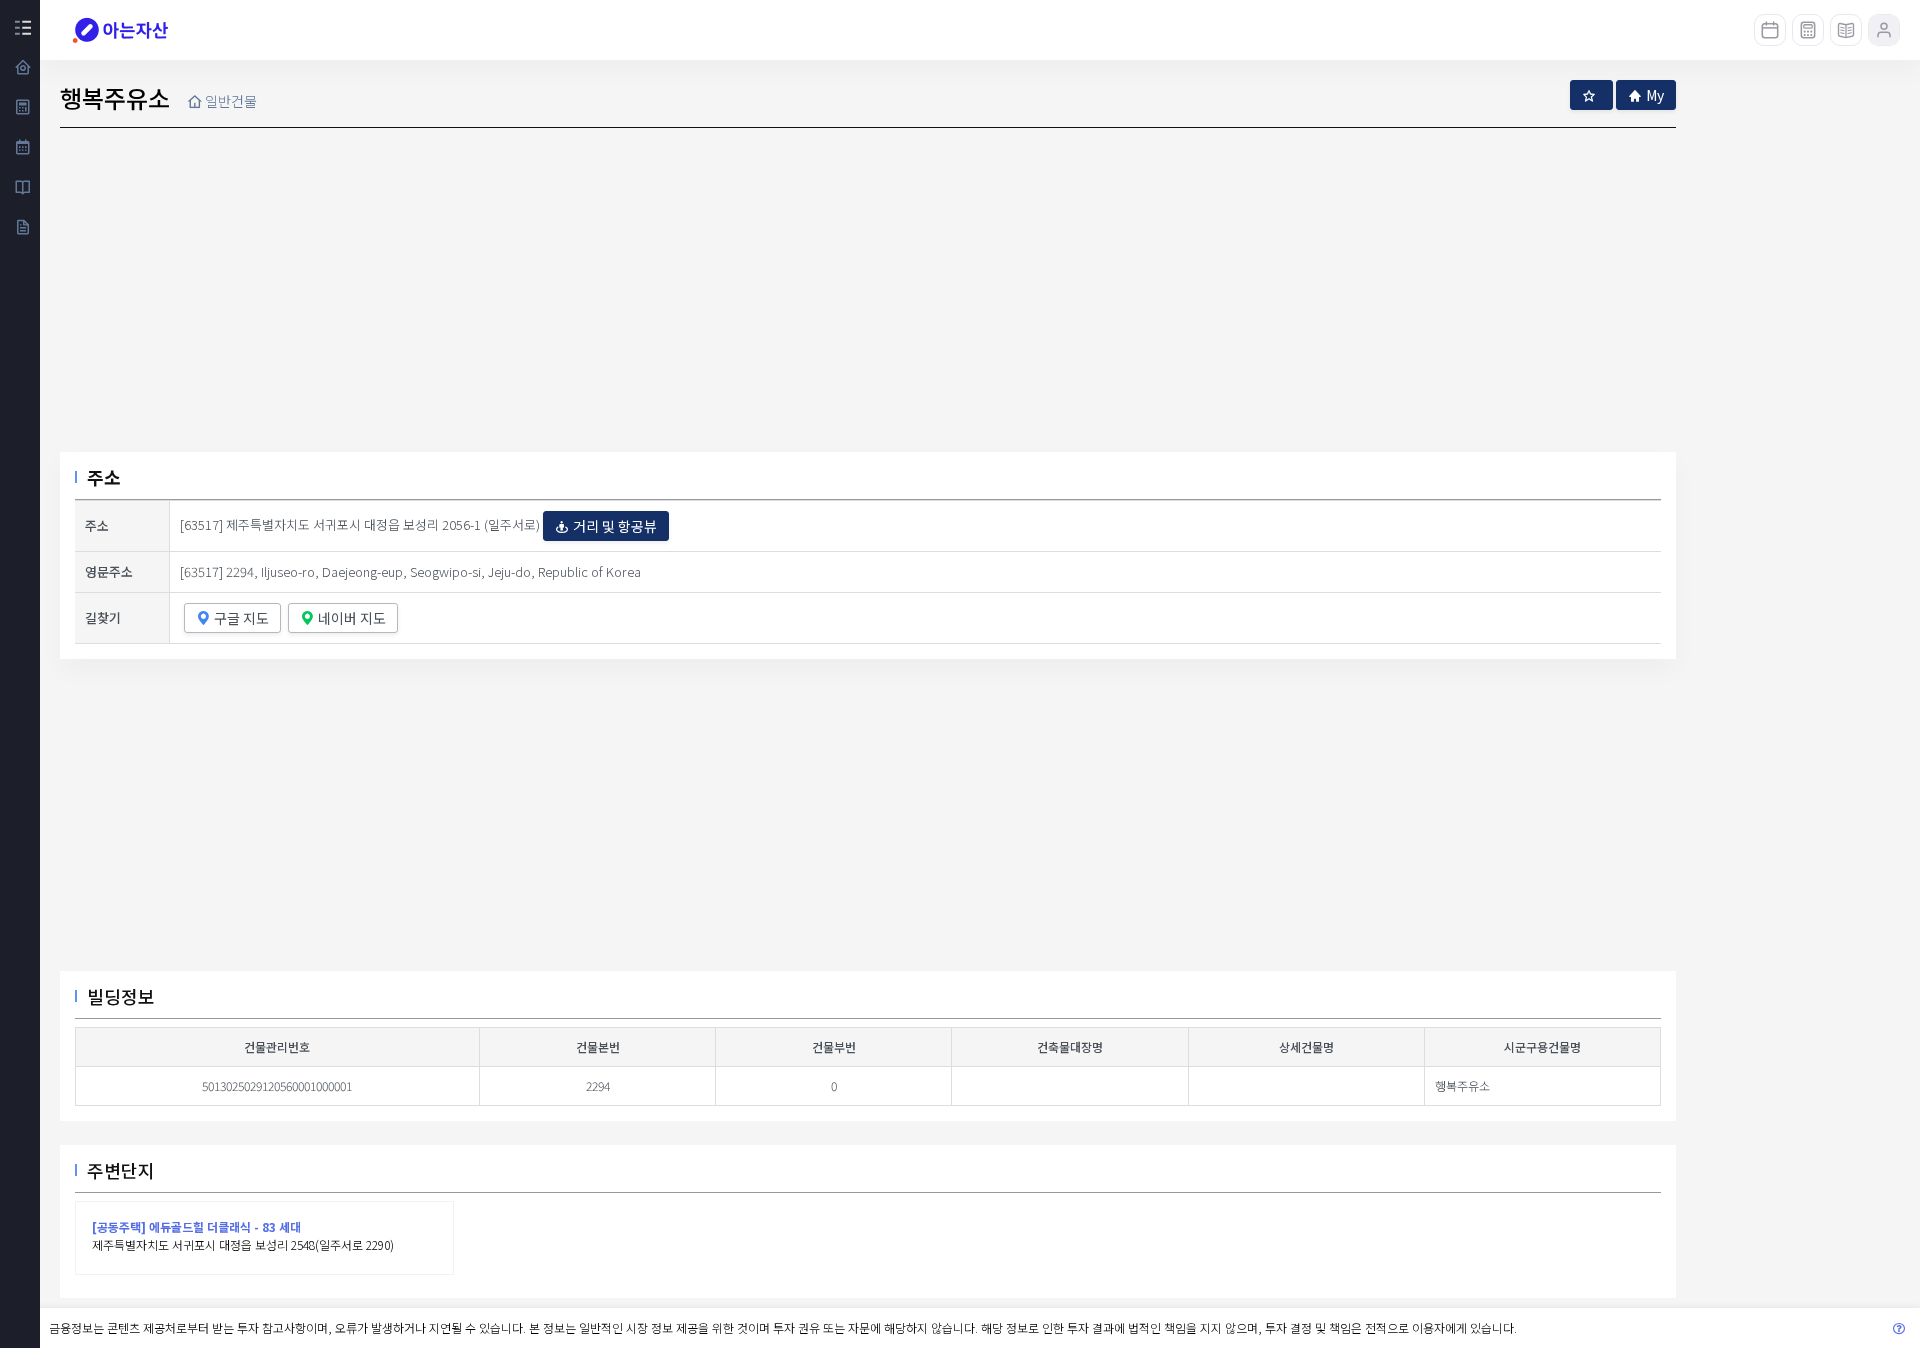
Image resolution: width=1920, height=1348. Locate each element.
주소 (104, 477)
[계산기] (1808, 30)
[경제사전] (1846, 30)
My (1655, 95)
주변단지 (121, 1170)
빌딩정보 (121, 996)
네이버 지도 (352, 618)
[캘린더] (1770, 30)
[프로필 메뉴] (1884, 30)
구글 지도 (241, 618)
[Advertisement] (868, 823)
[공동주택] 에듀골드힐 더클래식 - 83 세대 (196, 1226)
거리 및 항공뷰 (615, 526)
